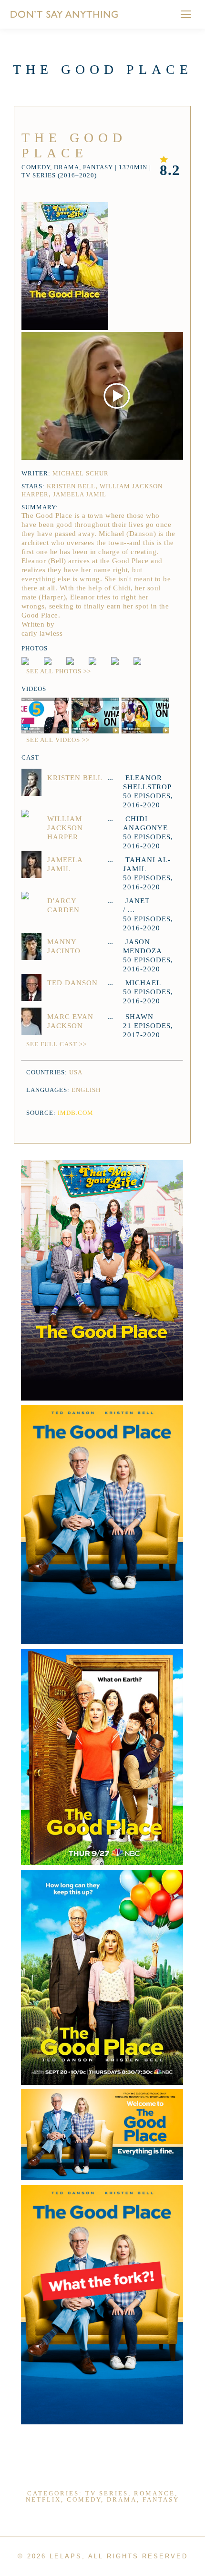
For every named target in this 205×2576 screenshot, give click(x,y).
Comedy (84, 2499)
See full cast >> (56, 1044)
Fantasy (161, 2499)
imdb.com (76, 1113)
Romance (154, 2493)
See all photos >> (59, 671)
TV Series (107, 2493)
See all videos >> (58, 740)
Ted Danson (72, 983)
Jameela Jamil (80, 494)
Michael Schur (81, 473)
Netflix (43, 2499)
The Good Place (74, 145)
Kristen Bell (71, 486)
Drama (122, 2499)
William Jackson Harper (65, 828)
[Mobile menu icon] (186, 14)
